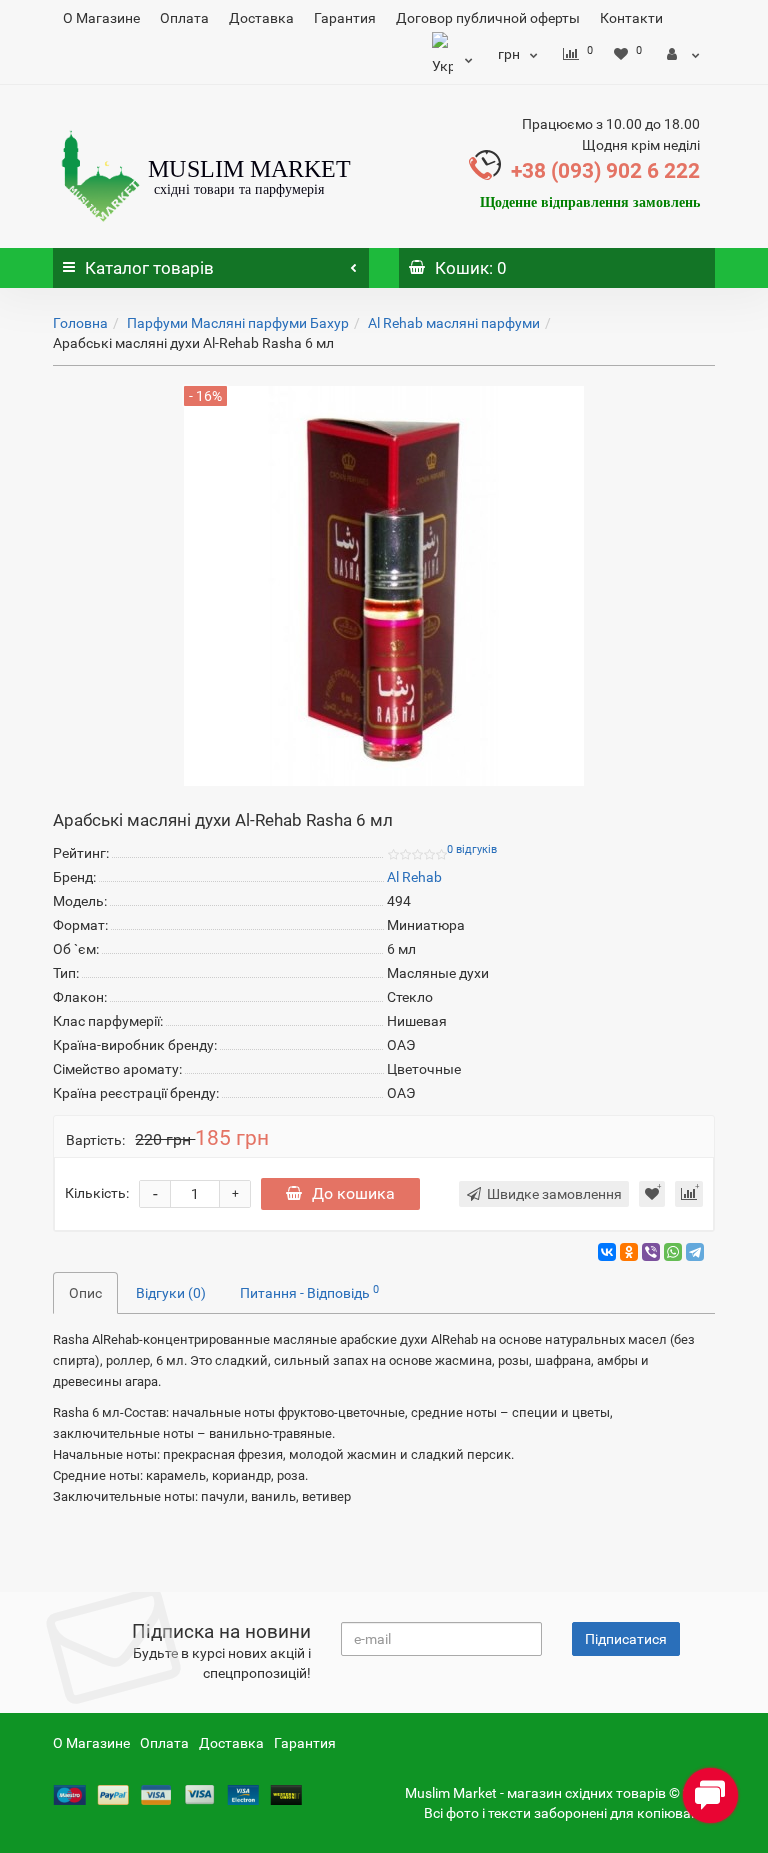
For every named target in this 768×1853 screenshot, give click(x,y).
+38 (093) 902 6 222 (605, 171)
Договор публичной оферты (488, 18)
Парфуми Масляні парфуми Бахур (238, 323)
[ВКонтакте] (607, 1252)
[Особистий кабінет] (683, 54)
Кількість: (97, 1193)
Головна (80, 323)
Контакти (631, 18)
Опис (85, 1293)
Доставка (261, 18)
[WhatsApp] (673, 1252)
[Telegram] (695, 1252)
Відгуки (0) (171, 1293)
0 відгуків (472, 849)
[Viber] (651, 1252)
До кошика (353, 1193)
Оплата (184, 18)
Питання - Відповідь (309, 1292)
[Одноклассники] (629, 1252)
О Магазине (101, 18)
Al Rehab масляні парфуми (454, 323)
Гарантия (345, 18)
